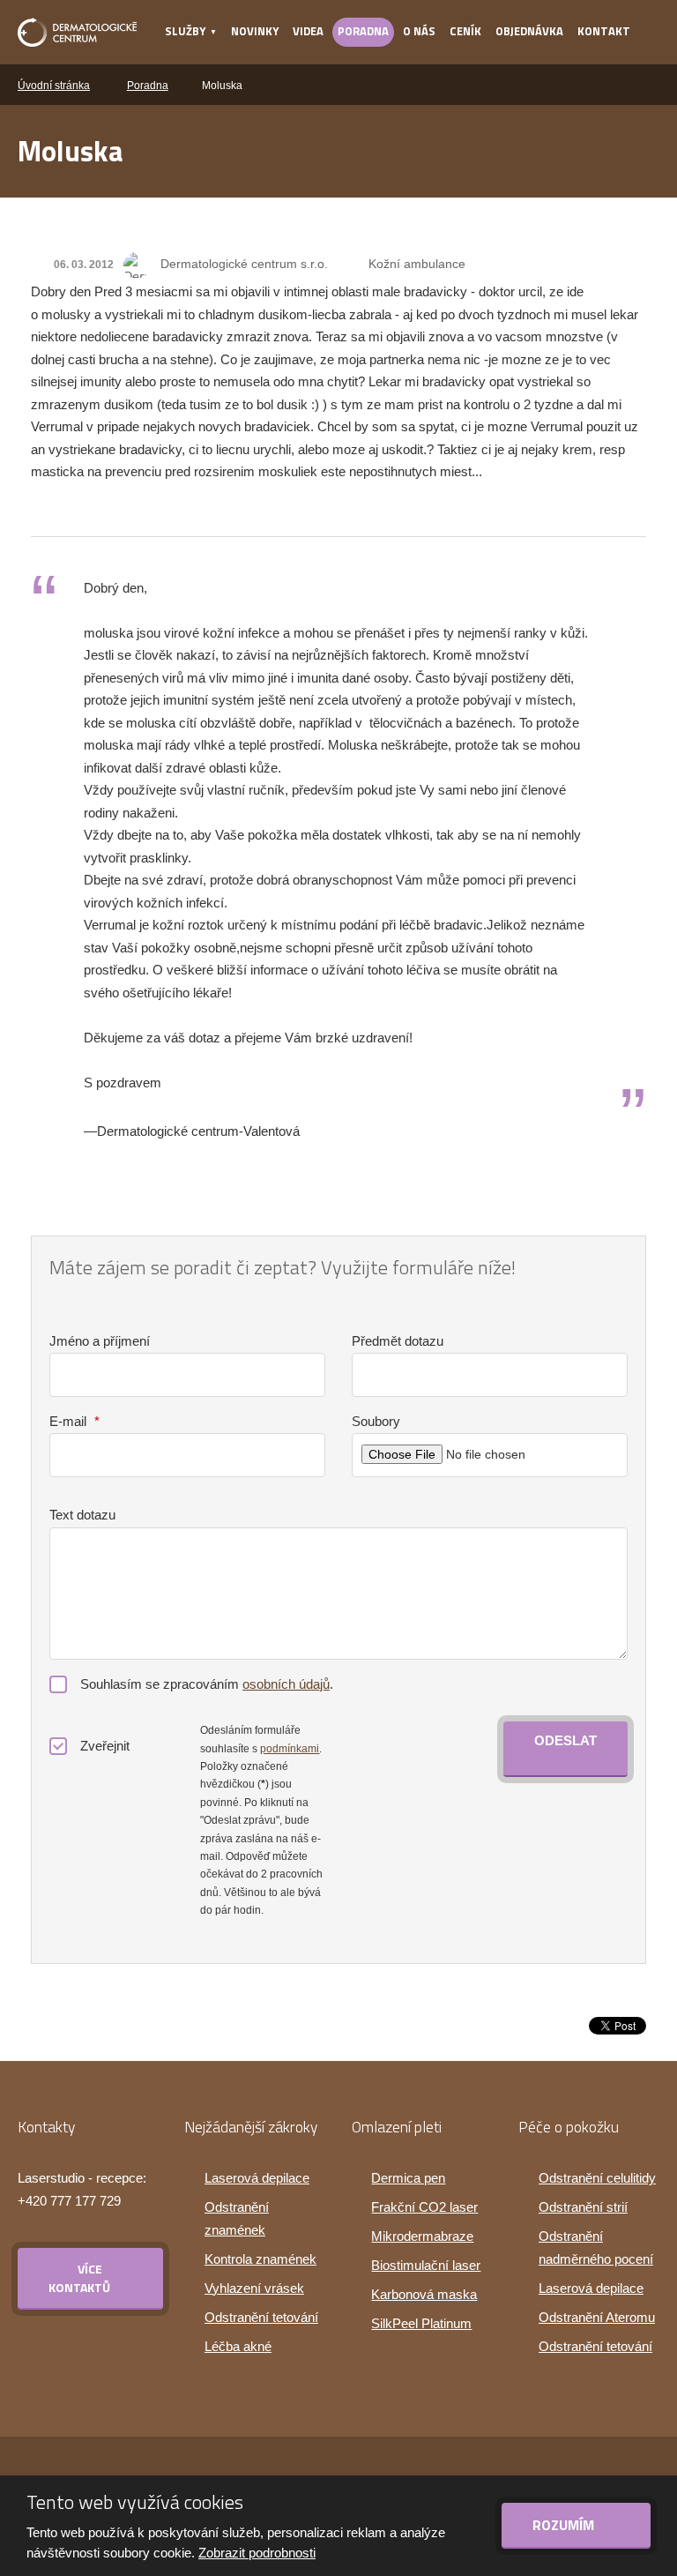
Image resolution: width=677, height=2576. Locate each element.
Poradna (363, 31)
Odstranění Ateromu (597, 2317)
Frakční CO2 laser (424, 2207)
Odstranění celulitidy (597, 2178)
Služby (185, 31)
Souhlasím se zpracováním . (207, 1684)
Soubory (376, 1421)
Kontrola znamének (260, 2259)
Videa (308, 31)
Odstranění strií (583, 2207)
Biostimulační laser (426, 2265)
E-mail (74, 1421)
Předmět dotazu (398, 1341)
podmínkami (290, 1749)
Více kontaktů (79, 2278)
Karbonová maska (424, 2294)
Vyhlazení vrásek (254, 2288)
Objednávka (529, 31)
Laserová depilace (257, 2178)
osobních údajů (286, 1684)
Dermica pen (408, 2178)
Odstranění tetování (261, 2317)
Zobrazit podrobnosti (257, 2553)
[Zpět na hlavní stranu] (77, 32)
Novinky (255, 31)
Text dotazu (82, 1515)
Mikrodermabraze (422, 2236)
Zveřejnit (105, 1746)
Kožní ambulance (417, 264)
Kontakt (604, 31)
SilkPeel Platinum (421, 2323)
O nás (419, 31)
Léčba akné (238, 2346)
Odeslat (565, 1740)
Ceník (465, 31)
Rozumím (565, 2525)
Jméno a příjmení (100, 1341)
